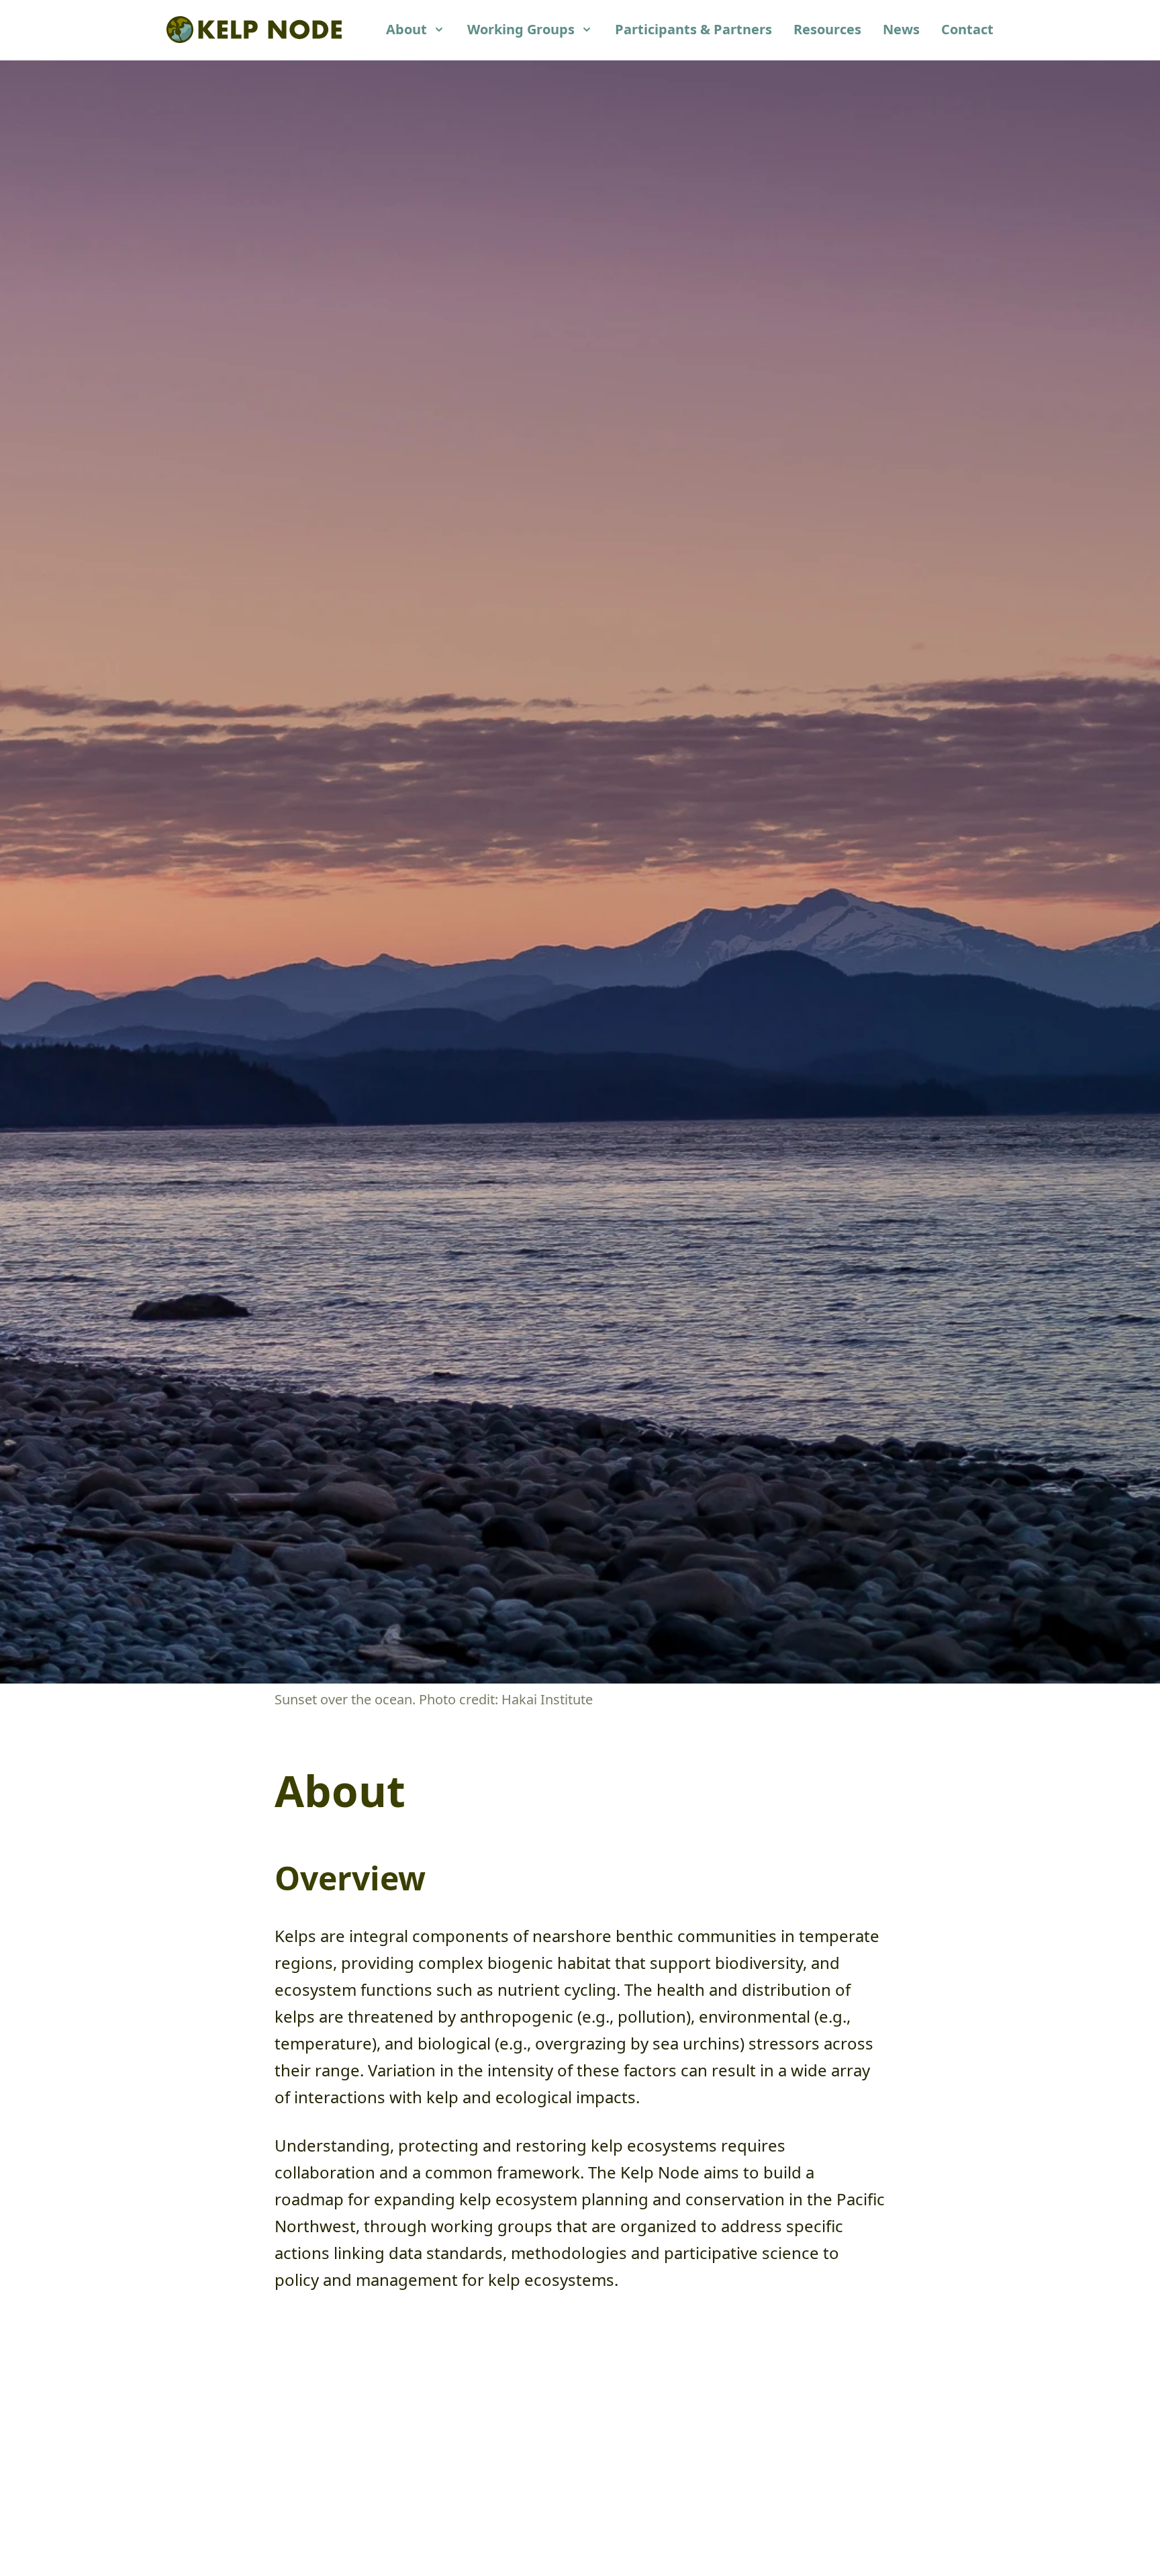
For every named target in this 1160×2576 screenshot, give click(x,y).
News (901, 29)
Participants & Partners (693, 29)
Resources (827, 29)
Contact (967, 29)
